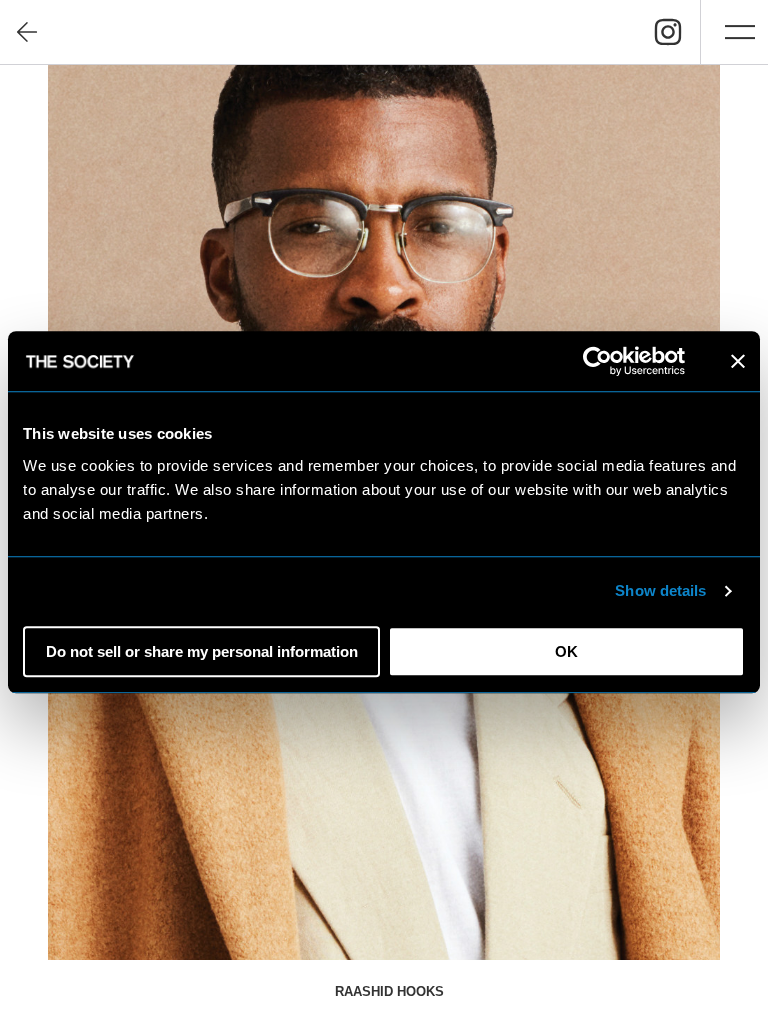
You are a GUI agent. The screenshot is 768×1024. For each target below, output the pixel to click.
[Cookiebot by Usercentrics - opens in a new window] (597, 361)
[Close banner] (738, 361)
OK (566, 651)
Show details (660, 590)
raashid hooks (389, 991)
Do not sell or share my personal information (202, 651)
